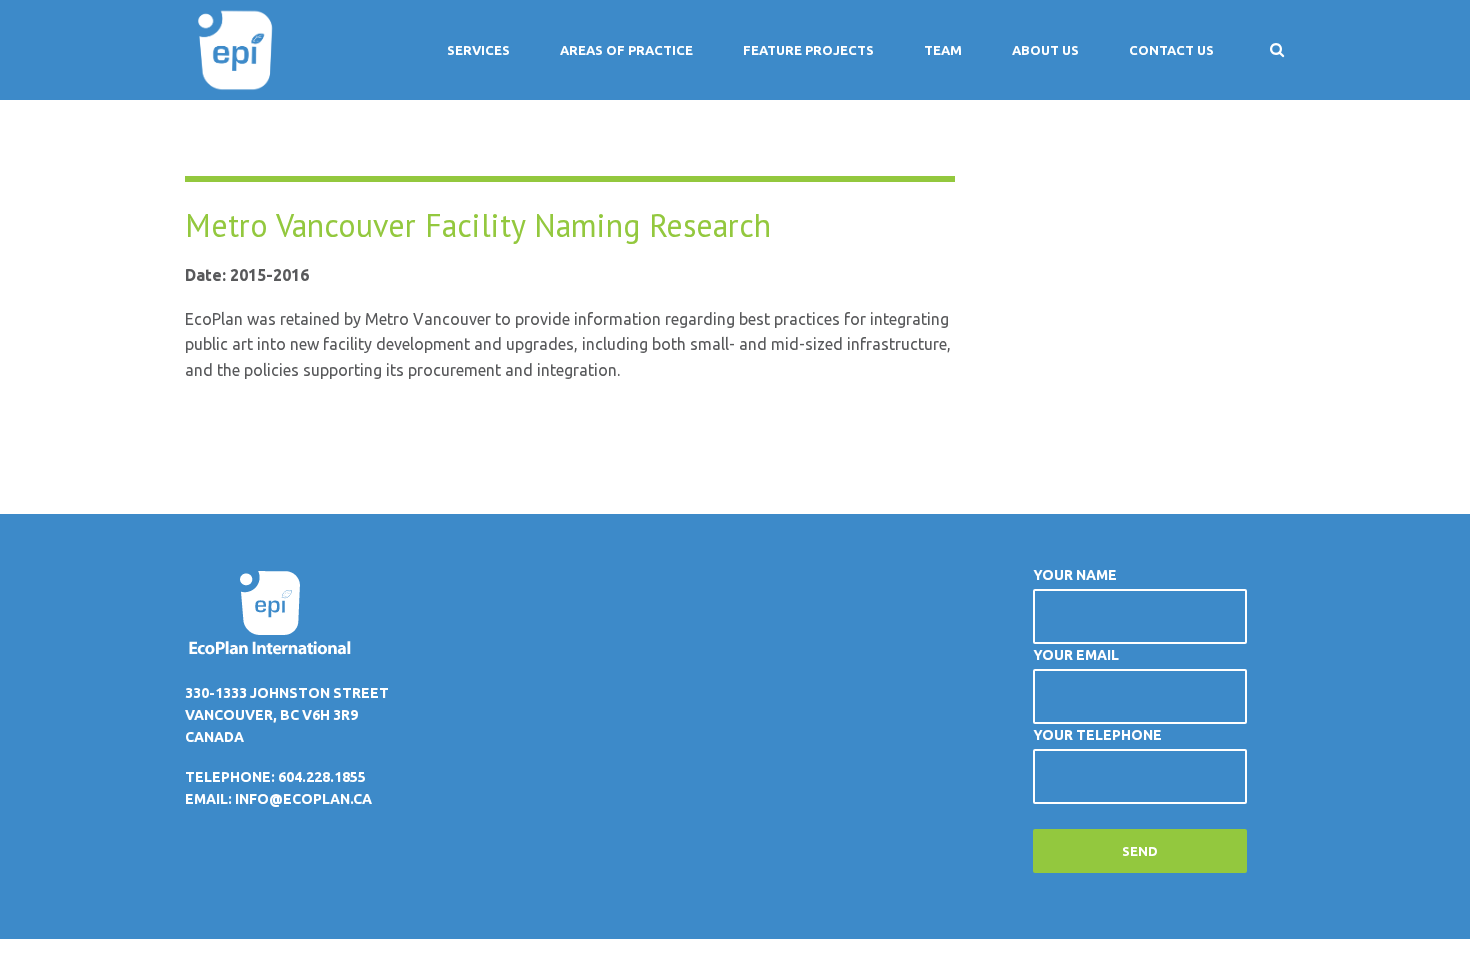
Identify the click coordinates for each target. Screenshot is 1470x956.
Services (478, 50)
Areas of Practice (626, 50)
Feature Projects (808, 50)
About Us (1045, 50)
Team (943, 50)
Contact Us (1171, 50)
